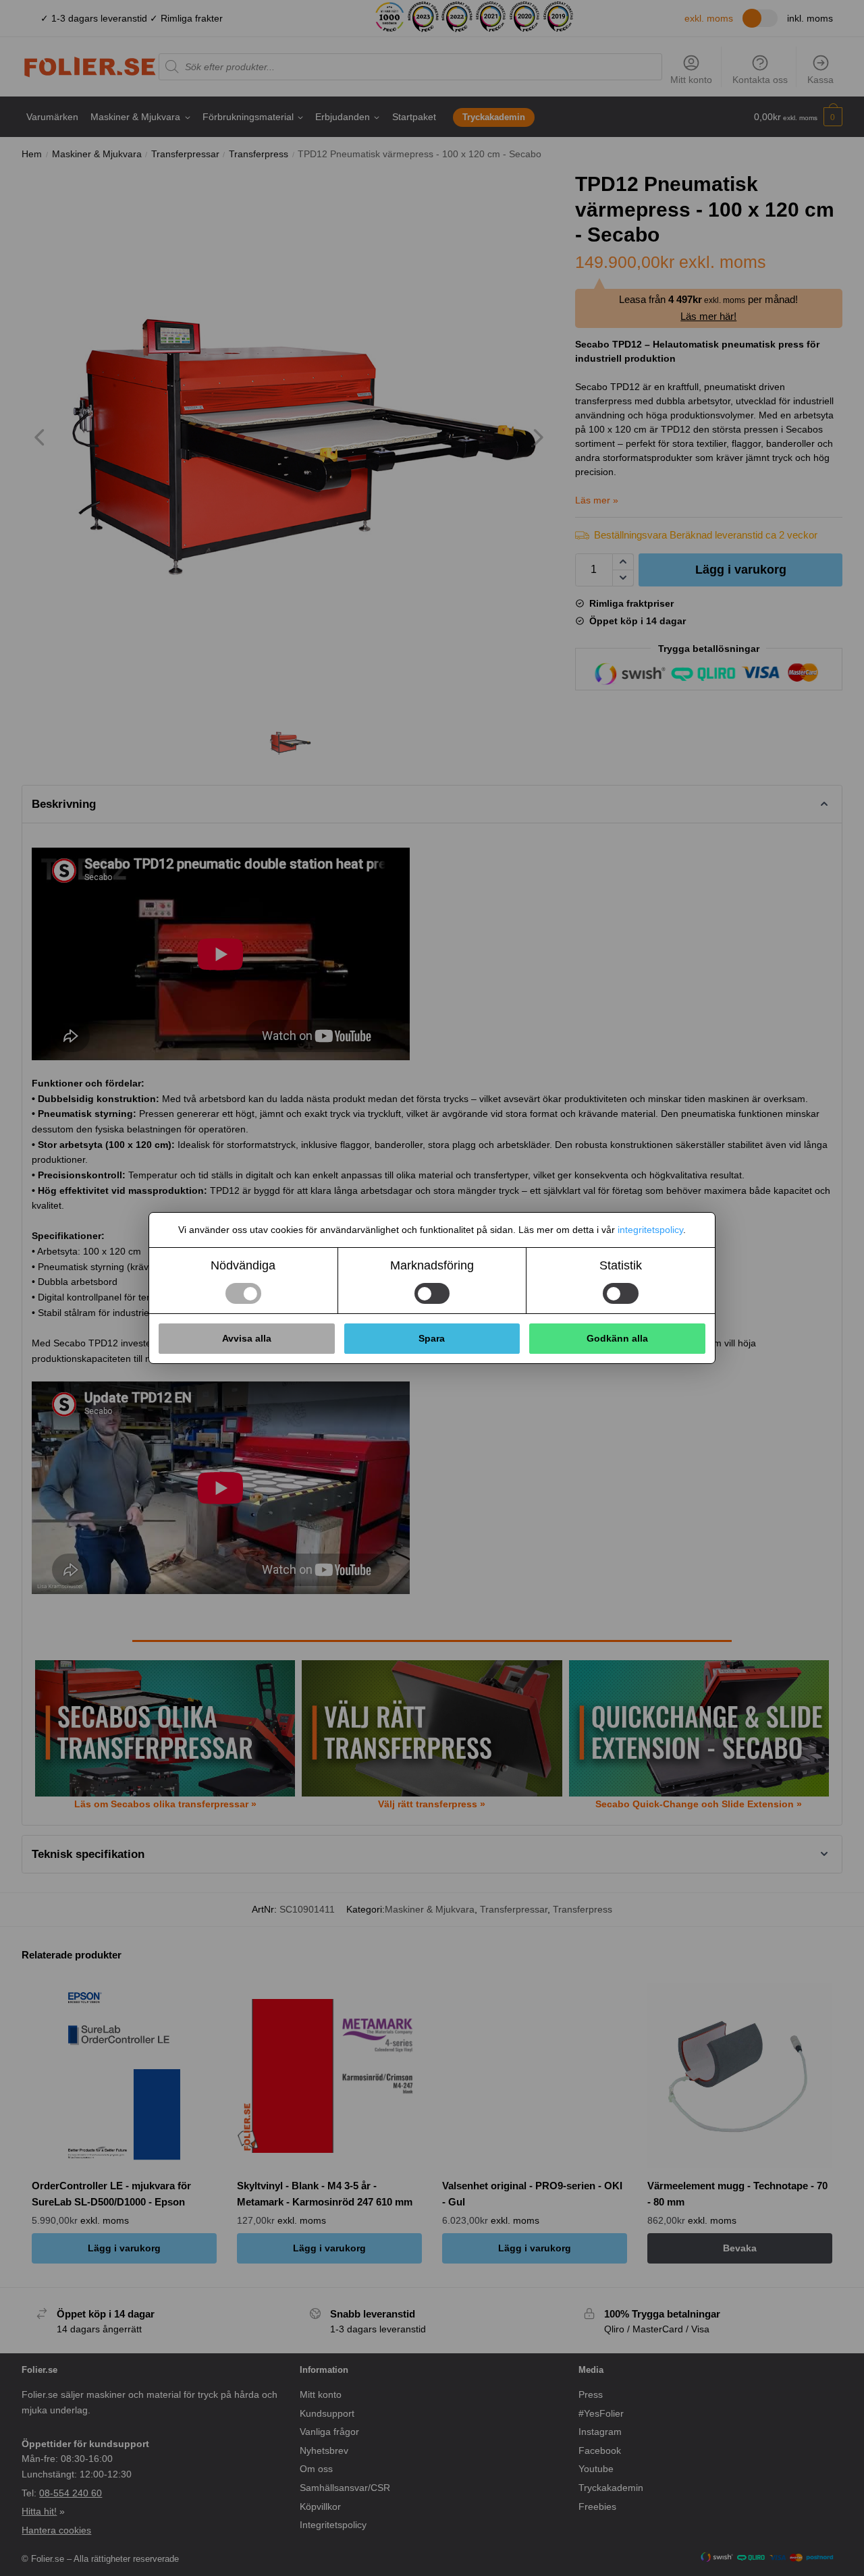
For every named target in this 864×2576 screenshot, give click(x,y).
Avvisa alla (247, 1338)
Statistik (621, 1265)
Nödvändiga (243, 1265)
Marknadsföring (432, 1265)
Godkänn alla (617, 1338)
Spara (432, 1338)
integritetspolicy (650, 1230)
